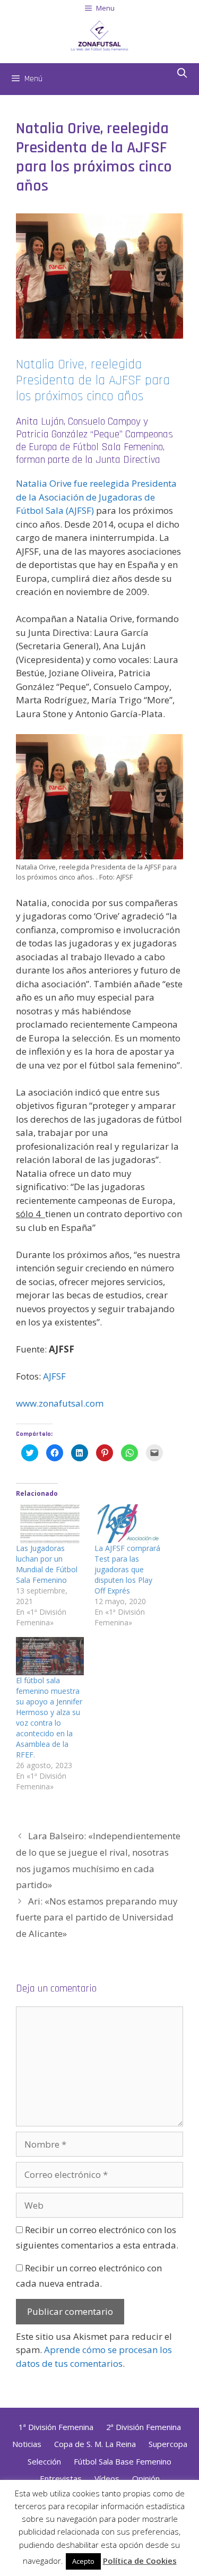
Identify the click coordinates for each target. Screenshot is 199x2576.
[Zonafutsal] (99, 34)
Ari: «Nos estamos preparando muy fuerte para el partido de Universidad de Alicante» (97, 1917)
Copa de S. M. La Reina (95, 2444)
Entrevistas (61, 2478)
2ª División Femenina (144, 2427)
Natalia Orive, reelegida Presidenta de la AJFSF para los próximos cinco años (93, 381)
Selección (44, 2461)
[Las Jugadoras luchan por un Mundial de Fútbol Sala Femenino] (50, 1524)
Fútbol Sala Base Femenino (123, 2461)
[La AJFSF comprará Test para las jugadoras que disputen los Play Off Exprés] (128, 1524)
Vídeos (107, 2478)
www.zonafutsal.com (60, 1403)
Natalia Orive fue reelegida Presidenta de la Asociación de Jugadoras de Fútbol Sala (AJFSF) (96, 497)
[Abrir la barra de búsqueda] (182, 74)
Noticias (27, 2444)
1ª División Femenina (56, 2427)
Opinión (146, 2478)
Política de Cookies (140, 2561)
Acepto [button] (83, 2561)
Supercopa (168, 2444)
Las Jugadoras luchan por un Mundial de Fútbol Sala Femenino (47, 1564)
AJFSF (54, 1376)
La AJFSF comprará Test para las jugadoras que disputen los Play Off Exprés (127, 1569)
